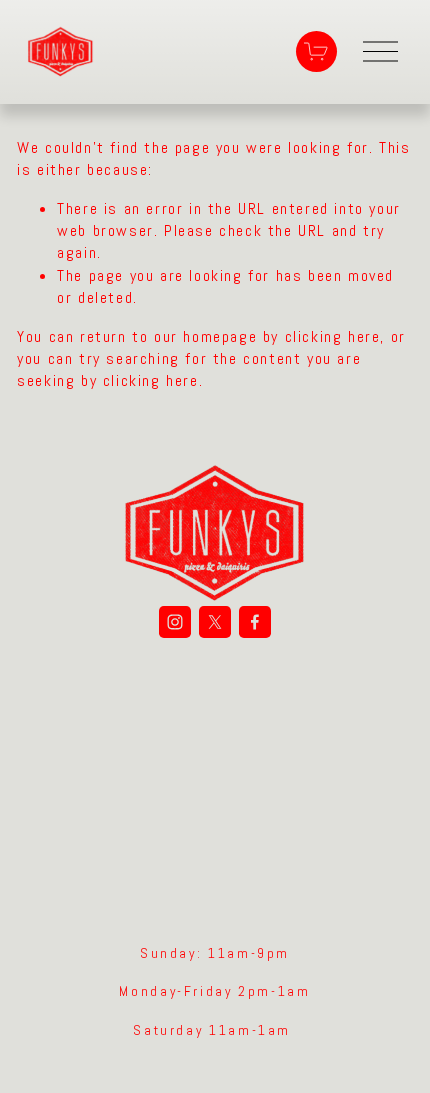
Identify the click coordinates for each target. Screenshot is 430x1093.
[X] (215, 622)
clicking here (333, 336)
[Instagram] (175, 622)
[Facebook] (255, 622)
